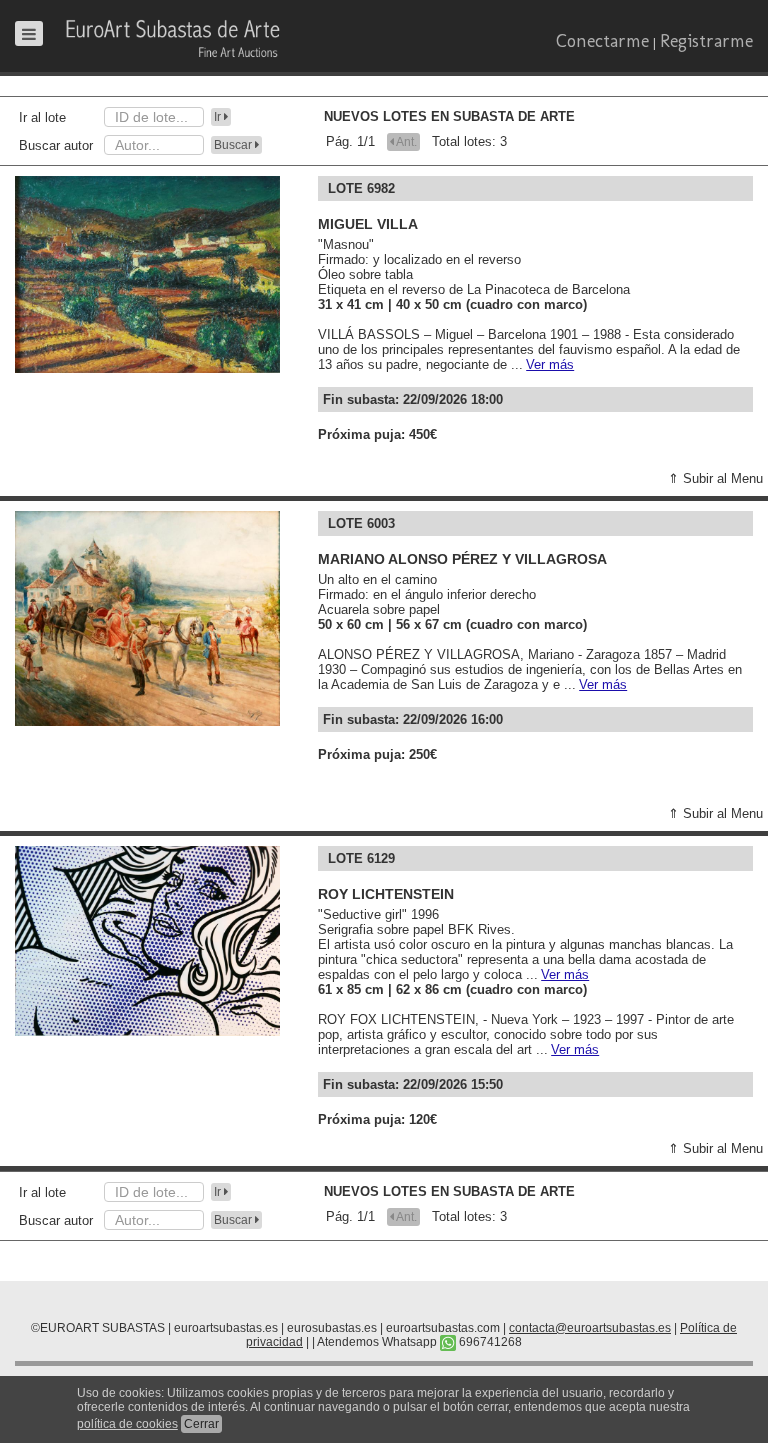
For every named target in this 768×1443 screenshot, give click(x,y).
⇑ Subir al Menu (715, 478)
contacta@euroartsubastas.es (590, 1328)
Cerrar (201, 1424)
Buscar (234, 145)
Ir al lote (42, 117)
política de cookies (127, 1424)
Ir (219, 117)
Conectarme (602, 41)
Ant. (405, 142)
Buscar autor (56, 145)
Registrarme (706, 41)
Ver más (550, 364)
